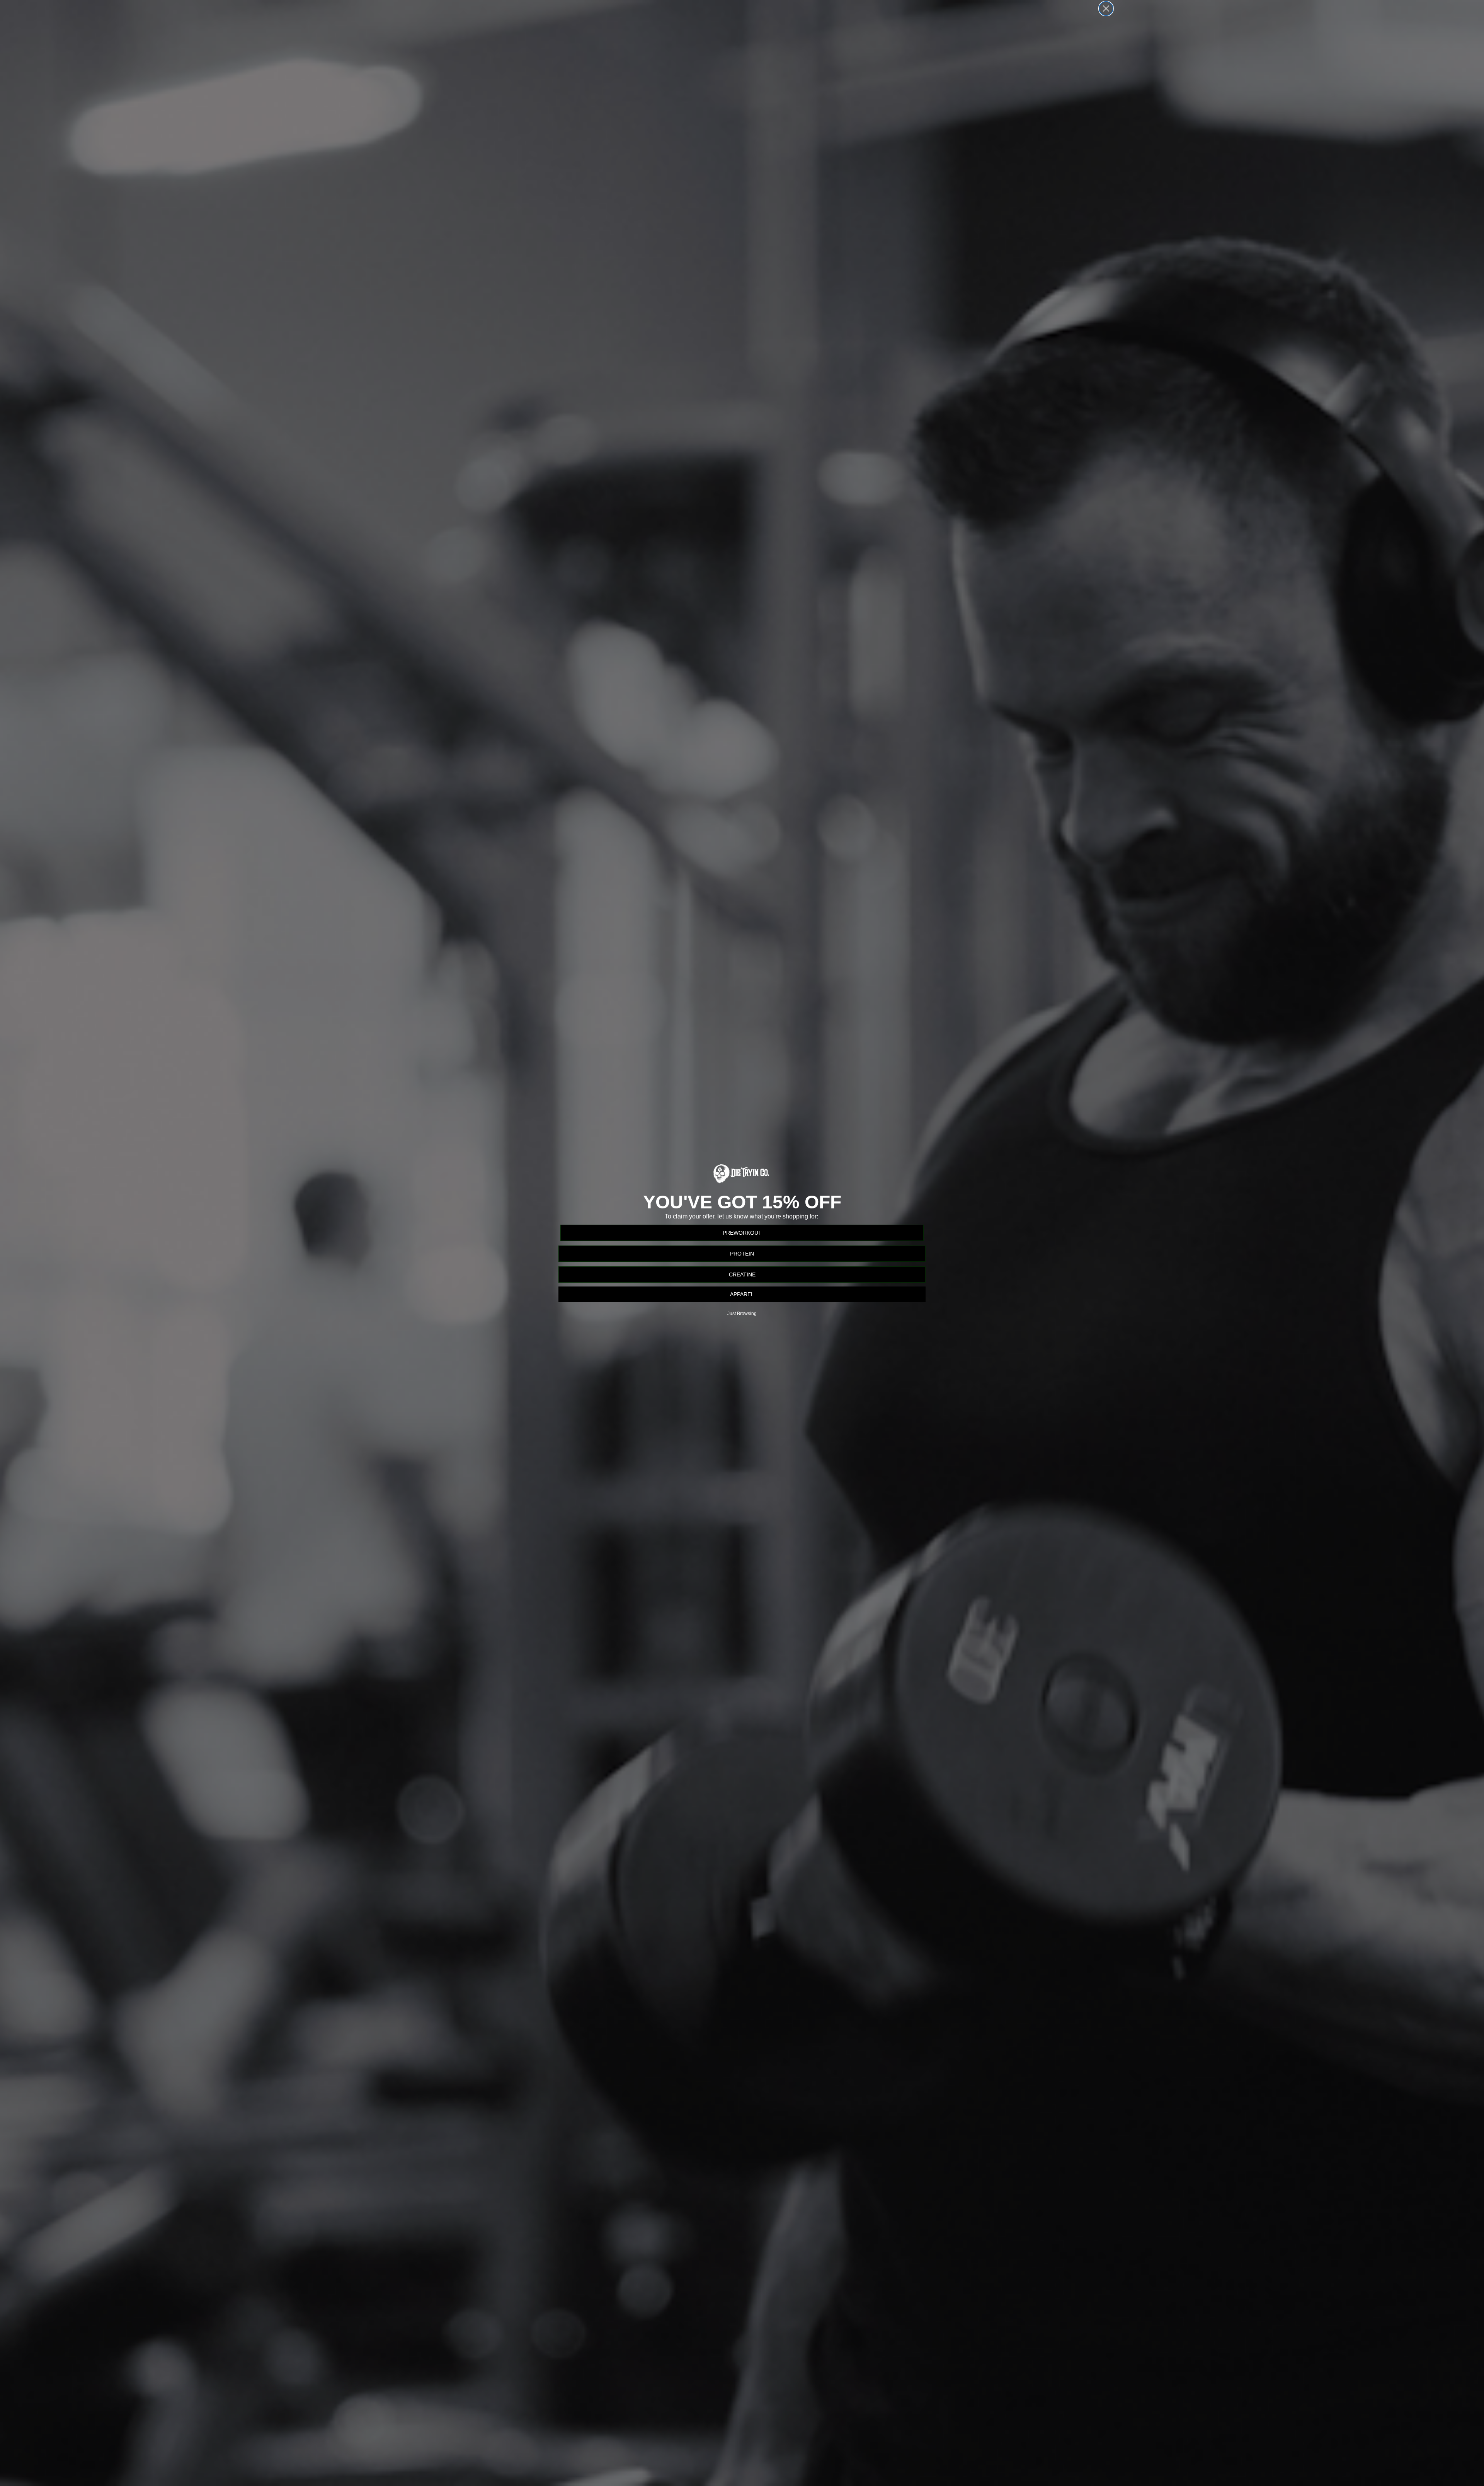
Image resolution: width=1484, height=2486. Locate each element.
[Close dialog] (1106, 9)
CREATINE (742, 1275)
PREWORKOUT (742, 1233)
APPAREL (742, 1294)
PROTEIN (742, 1254)
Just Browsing (742, 1314)
